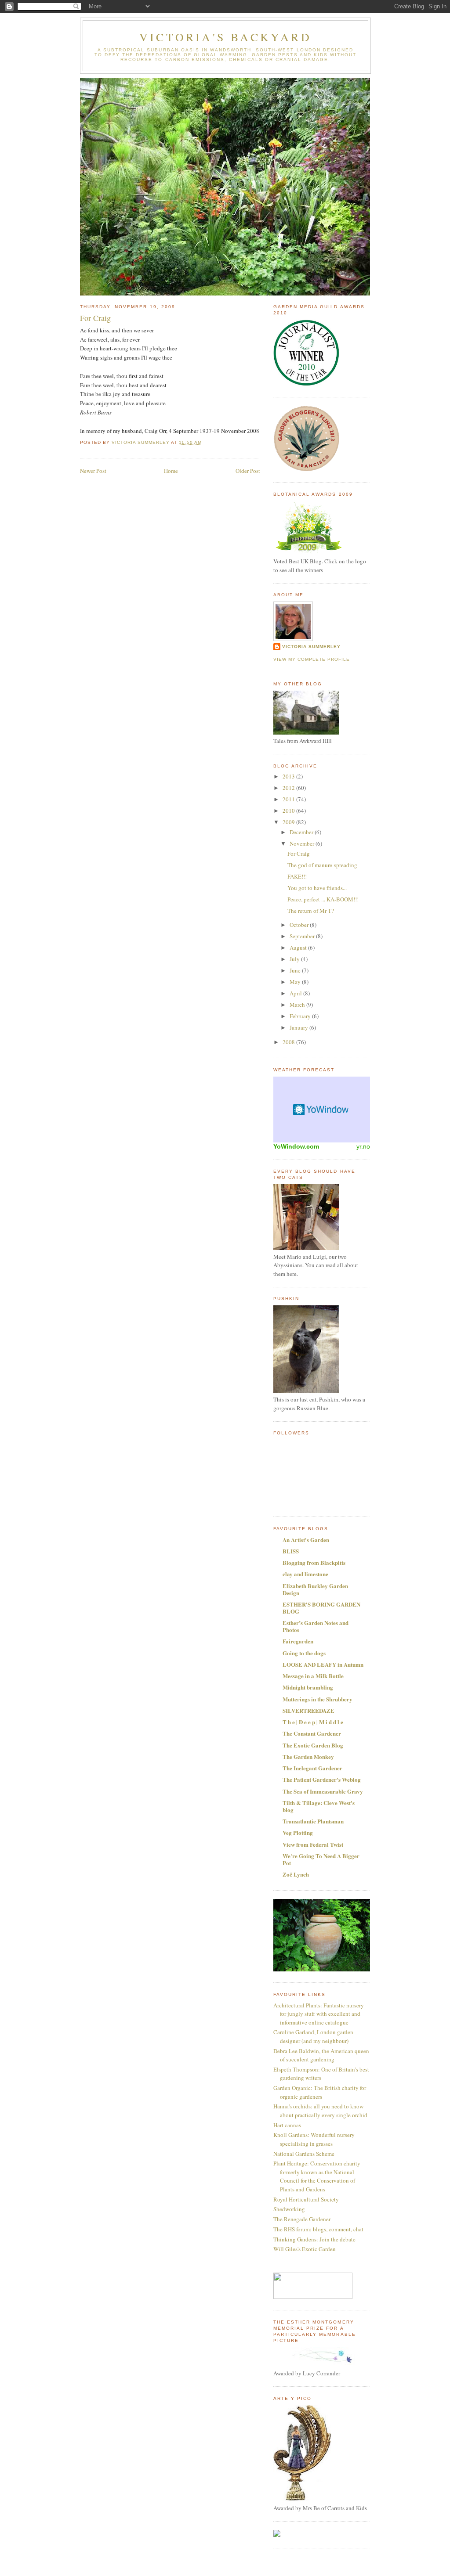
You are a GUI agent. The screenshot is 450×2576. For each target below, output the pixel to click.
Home (171, 471)
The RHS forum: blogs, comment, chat (318, 2229)
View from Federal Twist (313, 1844)
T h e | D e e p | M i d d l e (313, 1722)
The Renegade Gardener (302, 2219)
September (303, 936)
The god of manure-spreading (322, 865)
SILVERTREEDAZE (308, 1710)
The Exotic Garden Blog (313, 1745)
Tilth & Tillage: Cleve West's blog (319, 1806)
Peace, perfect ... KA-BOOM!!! (323, 899)
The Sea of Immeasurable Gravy (323, 1791)
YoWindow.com (296, 1146)
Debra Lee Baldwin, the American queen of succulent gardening (321, 2055)
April (296, 993)
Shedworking (289, 2209)
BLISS (291, 1551)
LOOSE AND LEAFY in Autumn (323, 1664)
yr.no (363, 1146)
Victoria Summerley (311, 647)
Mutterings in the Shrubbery (318, 1699)
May (296, 982)
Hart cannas (287, 2125)
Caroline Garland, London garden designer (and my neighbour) (313, 2036)
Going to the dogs (304, 1653)
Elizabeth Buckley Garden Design (315, 1589)
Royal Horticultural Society (306, 2199)
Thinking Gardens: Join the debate (314, 2239)
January (299, 1027)
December (302, 832)
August (299, 948)
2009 (289, 822)
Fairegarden (298, 1641)
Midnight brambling (308, 1687)
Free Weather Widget (322, 1110)
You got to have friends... (317, 888)
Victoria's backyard (225, 37)
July (295, 959)
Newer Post (93, 471)
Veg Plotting (298, 1832)
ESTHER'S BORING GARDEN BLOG (321, 1608)
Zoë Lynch (296, 1874)
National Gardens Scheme (304, 2154)
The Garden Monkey (308, 1756)
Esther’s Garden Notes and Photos (316, 1626)
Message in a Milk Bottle (313, 1676)
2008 (289, 1042)
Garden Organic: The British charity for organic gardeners (320, 2092)
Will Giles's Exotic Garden (305, 2249)
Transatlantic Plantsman (313, 1821)
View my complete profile (312, 659)
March (298, 1005)
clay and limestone (305, 1574)
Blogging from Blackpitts (314, 1562)
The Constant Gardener (312, 1733)
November (303, 843)
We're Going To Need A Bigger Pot (321, 1859)
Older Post (248, 471)
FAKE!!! (297, 876)
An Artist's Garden (306, 1540)
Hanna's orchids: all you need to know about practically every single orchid (320, 2111)
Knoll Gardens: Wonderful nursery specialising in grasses (314, 2139)
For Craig (299, 854)
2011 (289, 799)
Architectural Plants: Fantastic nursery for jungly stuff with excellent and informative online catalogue (319, 2014)
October (300, 925)
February (301, 1016)
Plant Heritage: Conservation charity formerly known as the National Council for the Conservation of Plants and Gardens (317, 2176)
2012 (289, 788)
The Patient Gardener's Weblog (322, 1779)
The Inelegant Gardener (312, 1768)
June (296, 970)
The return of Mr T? (311, 911)
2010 (289, 811)
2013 (289, 776)
